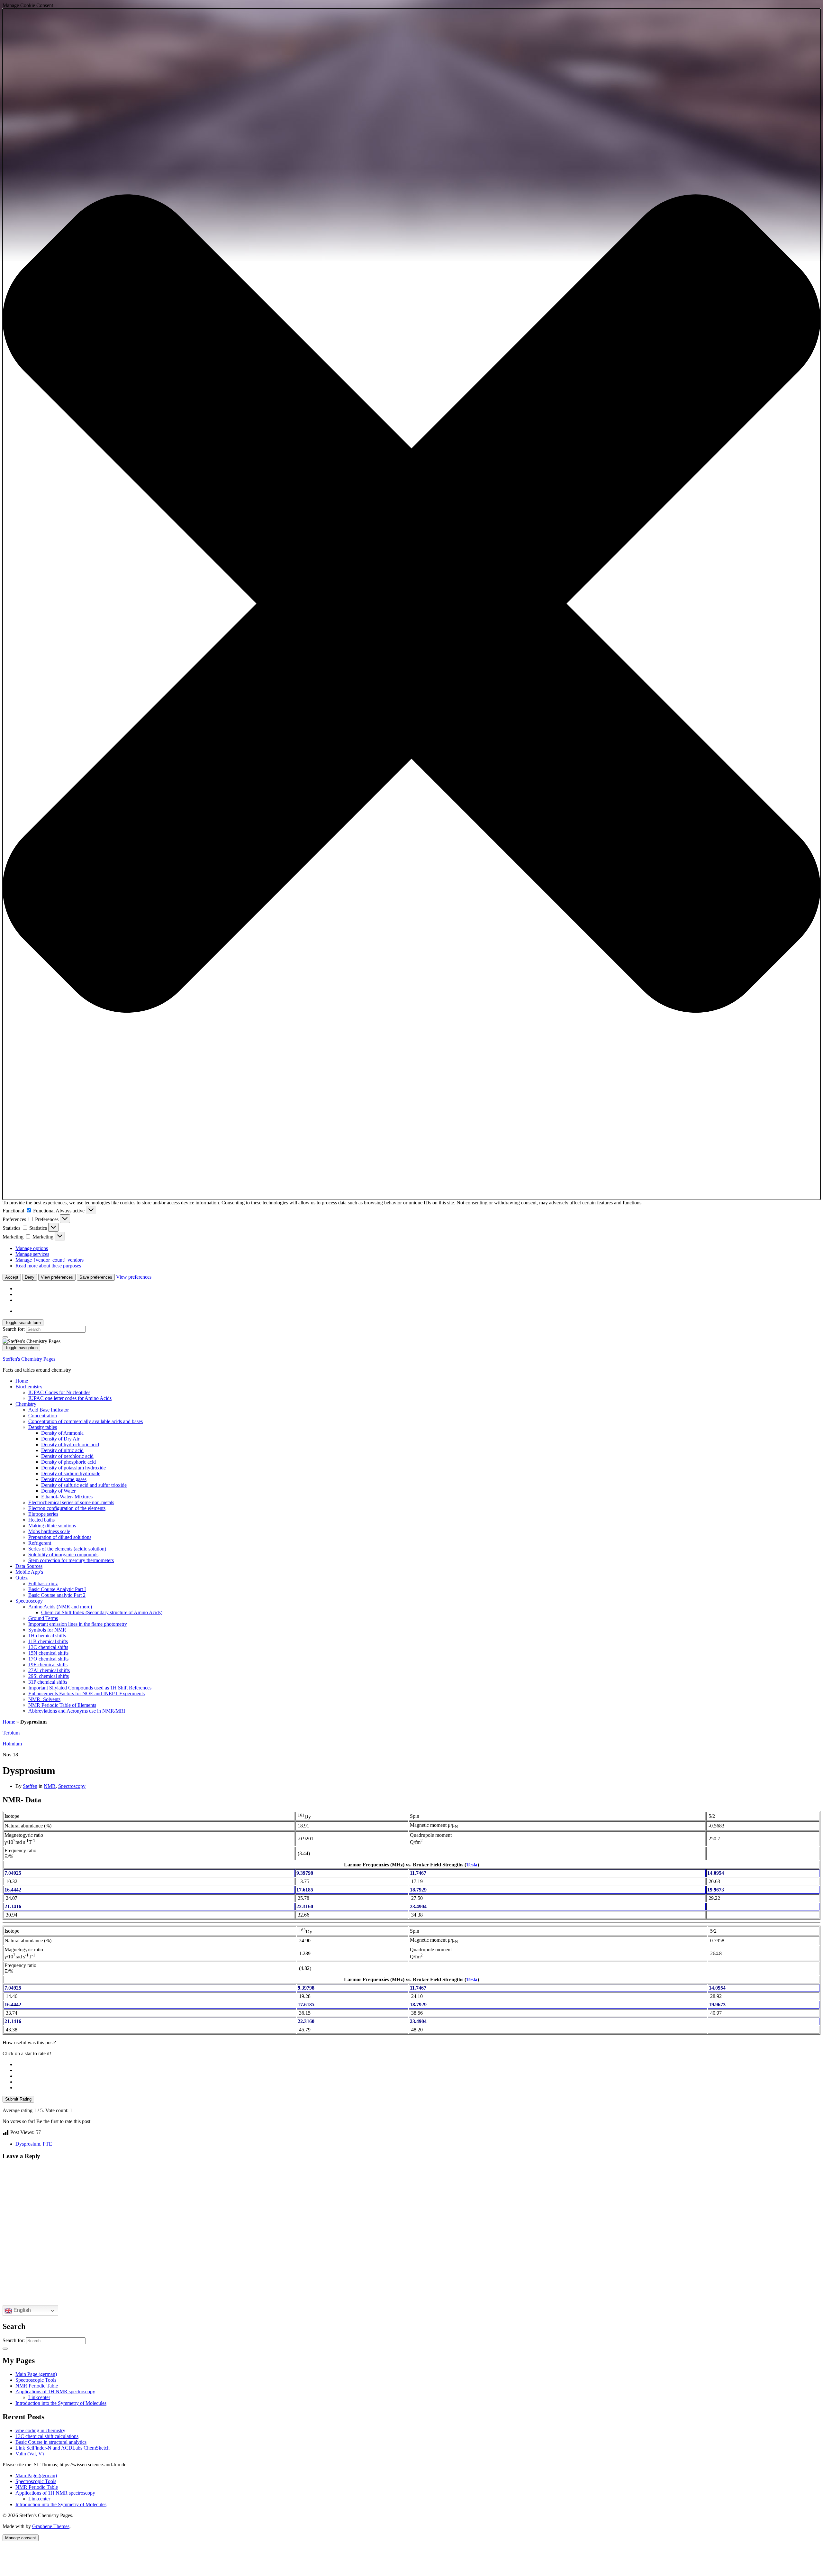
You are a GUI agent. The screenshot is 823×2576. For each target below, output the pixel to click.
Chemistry (26, 1404)
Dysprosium (28, 2144)
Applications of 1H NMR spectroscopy (55, 2392)
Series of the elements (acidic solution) (67, 1549)
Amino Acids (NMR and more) (60, 1607)
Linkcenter (39, 2397)
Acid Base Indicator (49, 1410)
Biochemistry (29, 1387)
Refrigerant (40, 1543)
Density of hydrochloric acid (70, 1444)
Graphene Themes (51, 2526)
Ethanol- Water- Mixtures (67, 1497)
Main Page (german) (36, 2374)
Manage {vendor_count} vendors (50, 1260)
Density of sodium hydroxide (71, 1473)
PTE (47, 2144)
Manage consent (21, 2538)
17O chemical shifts (48, 1659)
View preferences (57, 1277)
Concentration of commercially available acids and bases (86, 1421)
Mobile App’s (29, 1572)
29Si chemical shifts (49, 1676)
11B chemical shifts (48, 1641)
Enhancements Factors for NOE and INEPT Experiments (86, 1693)
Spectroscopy (29, 1601)
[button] (411, 604)
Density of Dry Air (60, 1439)
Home (22, 1381)
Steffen (30, 1786)
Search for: (14, 1329)
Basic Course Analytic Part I (57, 1589)
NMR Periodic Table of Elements (62, 1705)
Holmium (12, 1744)
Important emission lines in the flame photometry (78, 1624)
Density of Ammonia (62, 1433)
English (22, 2310)
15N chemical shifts (48, 1653)
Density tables (43, 1427)
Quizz (22, 1578)
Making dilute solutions (52, 1526)
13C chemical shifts (48, 1647)
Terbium (11, 1733)
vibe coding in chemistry (40, 2430)
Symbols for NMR (47, 1630)
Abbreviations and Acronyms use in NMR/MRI (77, 1711)
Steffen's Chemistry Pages (29, 1359)
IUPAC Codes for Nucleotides (59, 1392)
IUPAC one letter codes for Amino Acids (70, 1398)
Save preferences (96, 1277)
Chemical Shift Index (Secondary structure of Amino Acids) (102, 1612)
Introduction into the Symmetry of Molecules (61, 2403)
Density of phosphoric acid (68, 1462)
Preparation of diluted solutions (60, 1537)
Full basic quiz (43, 1583)
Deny (30, 1277)
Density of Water (58, 1491)
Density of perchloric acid (67, 1456)
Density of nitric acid (62, 1450)
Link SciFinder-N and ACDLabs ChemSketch (63, 2448)
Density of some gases (64, 1479)
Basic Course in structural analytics (51, 2442)
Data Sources (29, 1566)
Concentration (43, 1416)
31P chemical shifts (48, 1682)
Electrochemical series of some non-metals (71, 1502)
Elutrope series (43, 1514)
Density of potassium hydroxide (73, 1468)
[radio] (418, 2065)
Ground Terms (43, 1618)
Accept (12, 1277)
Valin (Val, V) (30, 2454)
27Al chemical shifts (49, 1670)
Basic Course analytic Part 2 (57, 1595)
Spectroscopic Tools (36, 2380)
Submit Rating (18, 2099)
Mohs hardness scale (49, 1531)
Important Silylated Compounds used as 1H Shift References (90, 1688)
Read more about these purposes (48, 1266)
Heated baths (41, 1520)
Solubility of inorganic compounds (63, 1555)
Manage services (32, 1254)
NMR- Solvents (44, 1699)
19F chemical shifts (48, 1665)
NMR (50, 1786)
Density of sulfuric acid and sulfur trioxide (84, 1485)
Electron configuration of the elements (67, 1508)
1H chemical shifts (47, 1636)
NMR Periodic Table (37, 2386)
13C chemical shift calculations (47, 2436)
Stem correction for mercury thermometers (71, 1560)
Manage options (32, 1248)
